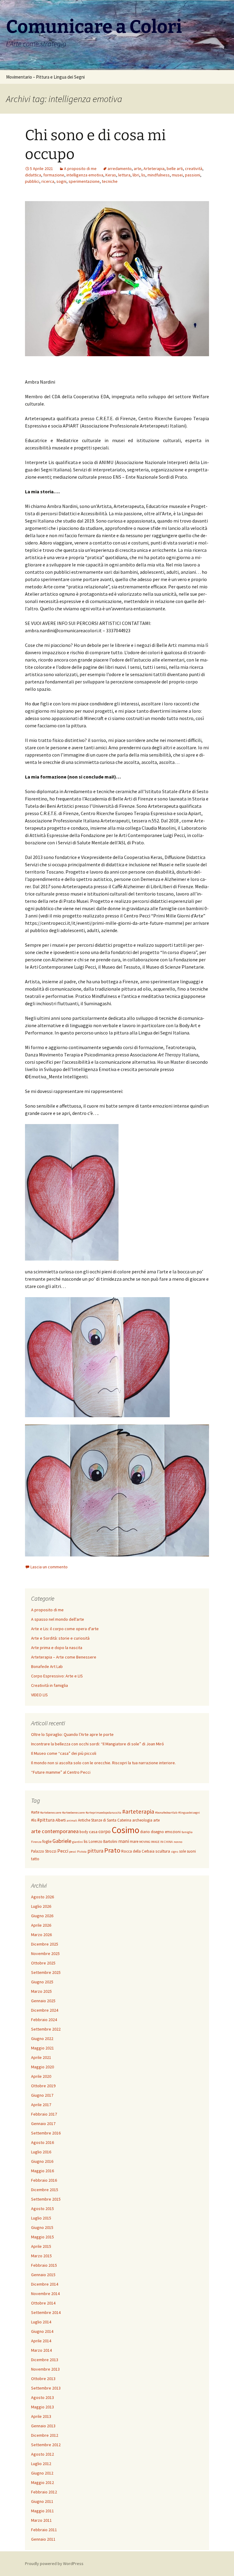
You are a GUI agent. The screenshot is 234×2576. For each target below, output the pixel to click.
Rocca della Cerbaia (138, 1851)
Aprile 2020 (41, 2076)
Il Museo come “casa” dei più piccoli (64, 1753)
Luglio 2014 (41, 2322)
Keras (111, 175)
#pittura (46, 1820)
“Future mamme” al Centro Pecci (61, 1772)
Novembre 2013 (45, 2369)
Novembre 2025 (45, 1953)
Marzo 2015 (41, 2256)
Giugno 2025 (42, 1982)
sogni (61, 181)
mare (134, 1842)
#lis (34, 1820)
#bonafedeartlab (166, 1813)
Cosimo (125, 1830)
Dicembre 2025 (45, 1944)
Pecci (63, 1851)
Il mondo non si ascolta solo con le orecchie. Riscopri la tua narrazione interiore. (103, 1763)
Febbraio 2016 (44, 2180)
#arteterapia (138, 1811)
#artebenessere (51, 1813)
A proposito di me (80, 169)
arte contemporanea (55, 1831)
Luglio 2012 (41, 2464)
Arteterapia (154, 169)
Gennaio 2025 (43, 2001)
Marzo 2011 (41, 2520)
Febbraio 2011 (44, 2530)
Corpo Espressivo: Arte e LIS (57, 1676)
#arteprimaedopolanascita (103, 1813)
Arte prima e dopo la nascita (57, 1648)
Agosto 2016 (43, 2142)
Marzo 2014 (41, 2350)
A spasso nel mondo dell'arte (58, 1619)
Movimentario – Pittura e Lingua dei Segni (45, 77)
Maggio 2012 (43, 2482)
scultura (163, 1851)
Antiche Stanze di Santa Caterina (105, 1820)
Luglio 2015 (41, 2218)
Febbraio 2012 (44, 2492)
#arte (35, 1812)
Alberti (61, 1820)
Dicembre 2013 (45, 2360)
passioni (193, 175)
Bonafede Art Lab (47, 1666)
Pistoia (82, 1852)
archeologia (142, 1820)
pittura (95, 1851)
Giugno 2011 (42, 2501)
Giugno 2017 (42, 2095)
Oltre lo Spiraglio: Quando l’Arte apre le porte (72, 1734)
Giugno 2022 (42, 2038)
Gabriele (62, 1841)
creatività (194, 169)
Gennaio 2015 (43, 2275)
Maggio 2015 (43, 2237)
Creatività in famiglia (50, 1685)
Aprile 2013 (41, 2416)
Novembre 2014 (45, 2294)
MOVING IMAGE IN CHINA (156, 1842)
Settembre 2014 (46, 2312)
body (84, 1832)
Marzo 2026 (41, 1935)
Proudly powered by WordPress (54, 2564)
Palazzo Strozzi (44, 1851)
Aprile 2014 (41, 2341)
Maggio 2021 (43, 2048)
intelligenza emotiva (85, 175)
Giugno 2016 (42, 2161)
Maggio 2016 (43, 2171)
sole (183, 1851)
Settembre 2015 (46, 2199)
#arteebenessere (73, 1813)
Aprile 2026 (41, 1925)
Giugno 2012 (42, 2473)
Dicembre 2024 (45, 2010)
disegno (157, 1832)
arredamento (120, 169)
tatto (35, 1859)
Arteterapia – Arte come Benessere (64, 1657)
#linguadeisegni (189, 1813)
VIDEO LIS (39, 1695)
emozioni (173, 1832)
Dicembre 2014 (45, 2284)
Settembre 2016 (46, 2133)
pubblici (32, 181)
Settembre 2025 (46, 1972)
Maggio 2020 (43, 2067)
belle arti (175, 169)
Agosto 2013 (43, 2397)
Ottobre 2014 (43, 2303)
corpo (105, 1831)
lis (143, 175)
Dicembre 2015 (45, 2190)
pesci (73, 1852)
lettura (124, 175)
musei (177, 175)
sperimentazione (84, 181)
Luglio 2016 (41, 2152)
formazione (54, 175)
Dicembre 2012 (45, 2435)
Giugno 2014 (42, 2331)
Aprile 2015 (41, 2246)
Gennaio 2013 (43, 2426)
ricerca (48, 181)
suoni (191, 1851)
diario (145, 1832)
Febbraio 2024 (44, 2020)
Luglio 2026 (41, 1906)
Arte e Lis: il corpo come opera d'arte (65, 1629)
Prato (112, 1850)
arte (138, 169)
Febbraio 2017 (44, 2114)
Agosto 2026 (43, 1897)
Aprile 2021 (41, 2057)
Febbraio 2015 (44, 2265)
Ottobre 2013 (43, 2379)
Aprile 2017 (41, 2105)
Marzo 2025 (41, 1991)
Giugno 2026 (42, 1916)
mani (124, 1841)
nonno (178, 1842)
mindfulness (159, 175)
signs (175, 1852)
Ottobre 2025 (43, 1963)
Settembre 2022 (46, 2029)
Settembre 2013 (46, 2388)
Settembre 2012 (46, 2445)
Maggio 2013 (43, 2407)
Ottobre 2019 (43, 2086)
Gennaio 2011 (43, 2539)
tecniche (110, 181)
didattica (33, 175)
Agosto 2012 (43, 2454)
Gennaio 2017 (43, 2124)
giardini (78, 1842)
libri (136, 175)
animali (72, 1820)
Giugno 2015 (42, 2227)
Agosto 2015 (43, 2209)
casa (93, 1832)
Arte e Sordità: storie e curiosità (60, 1638)
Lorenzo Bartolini (103, 1842)
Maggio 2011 (43, 2511)
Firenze (36, 1842)
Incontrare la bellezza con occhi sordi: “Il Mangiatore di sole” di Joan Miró (97, 1744)
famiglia (187, 1832)
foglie (47, 1842)
